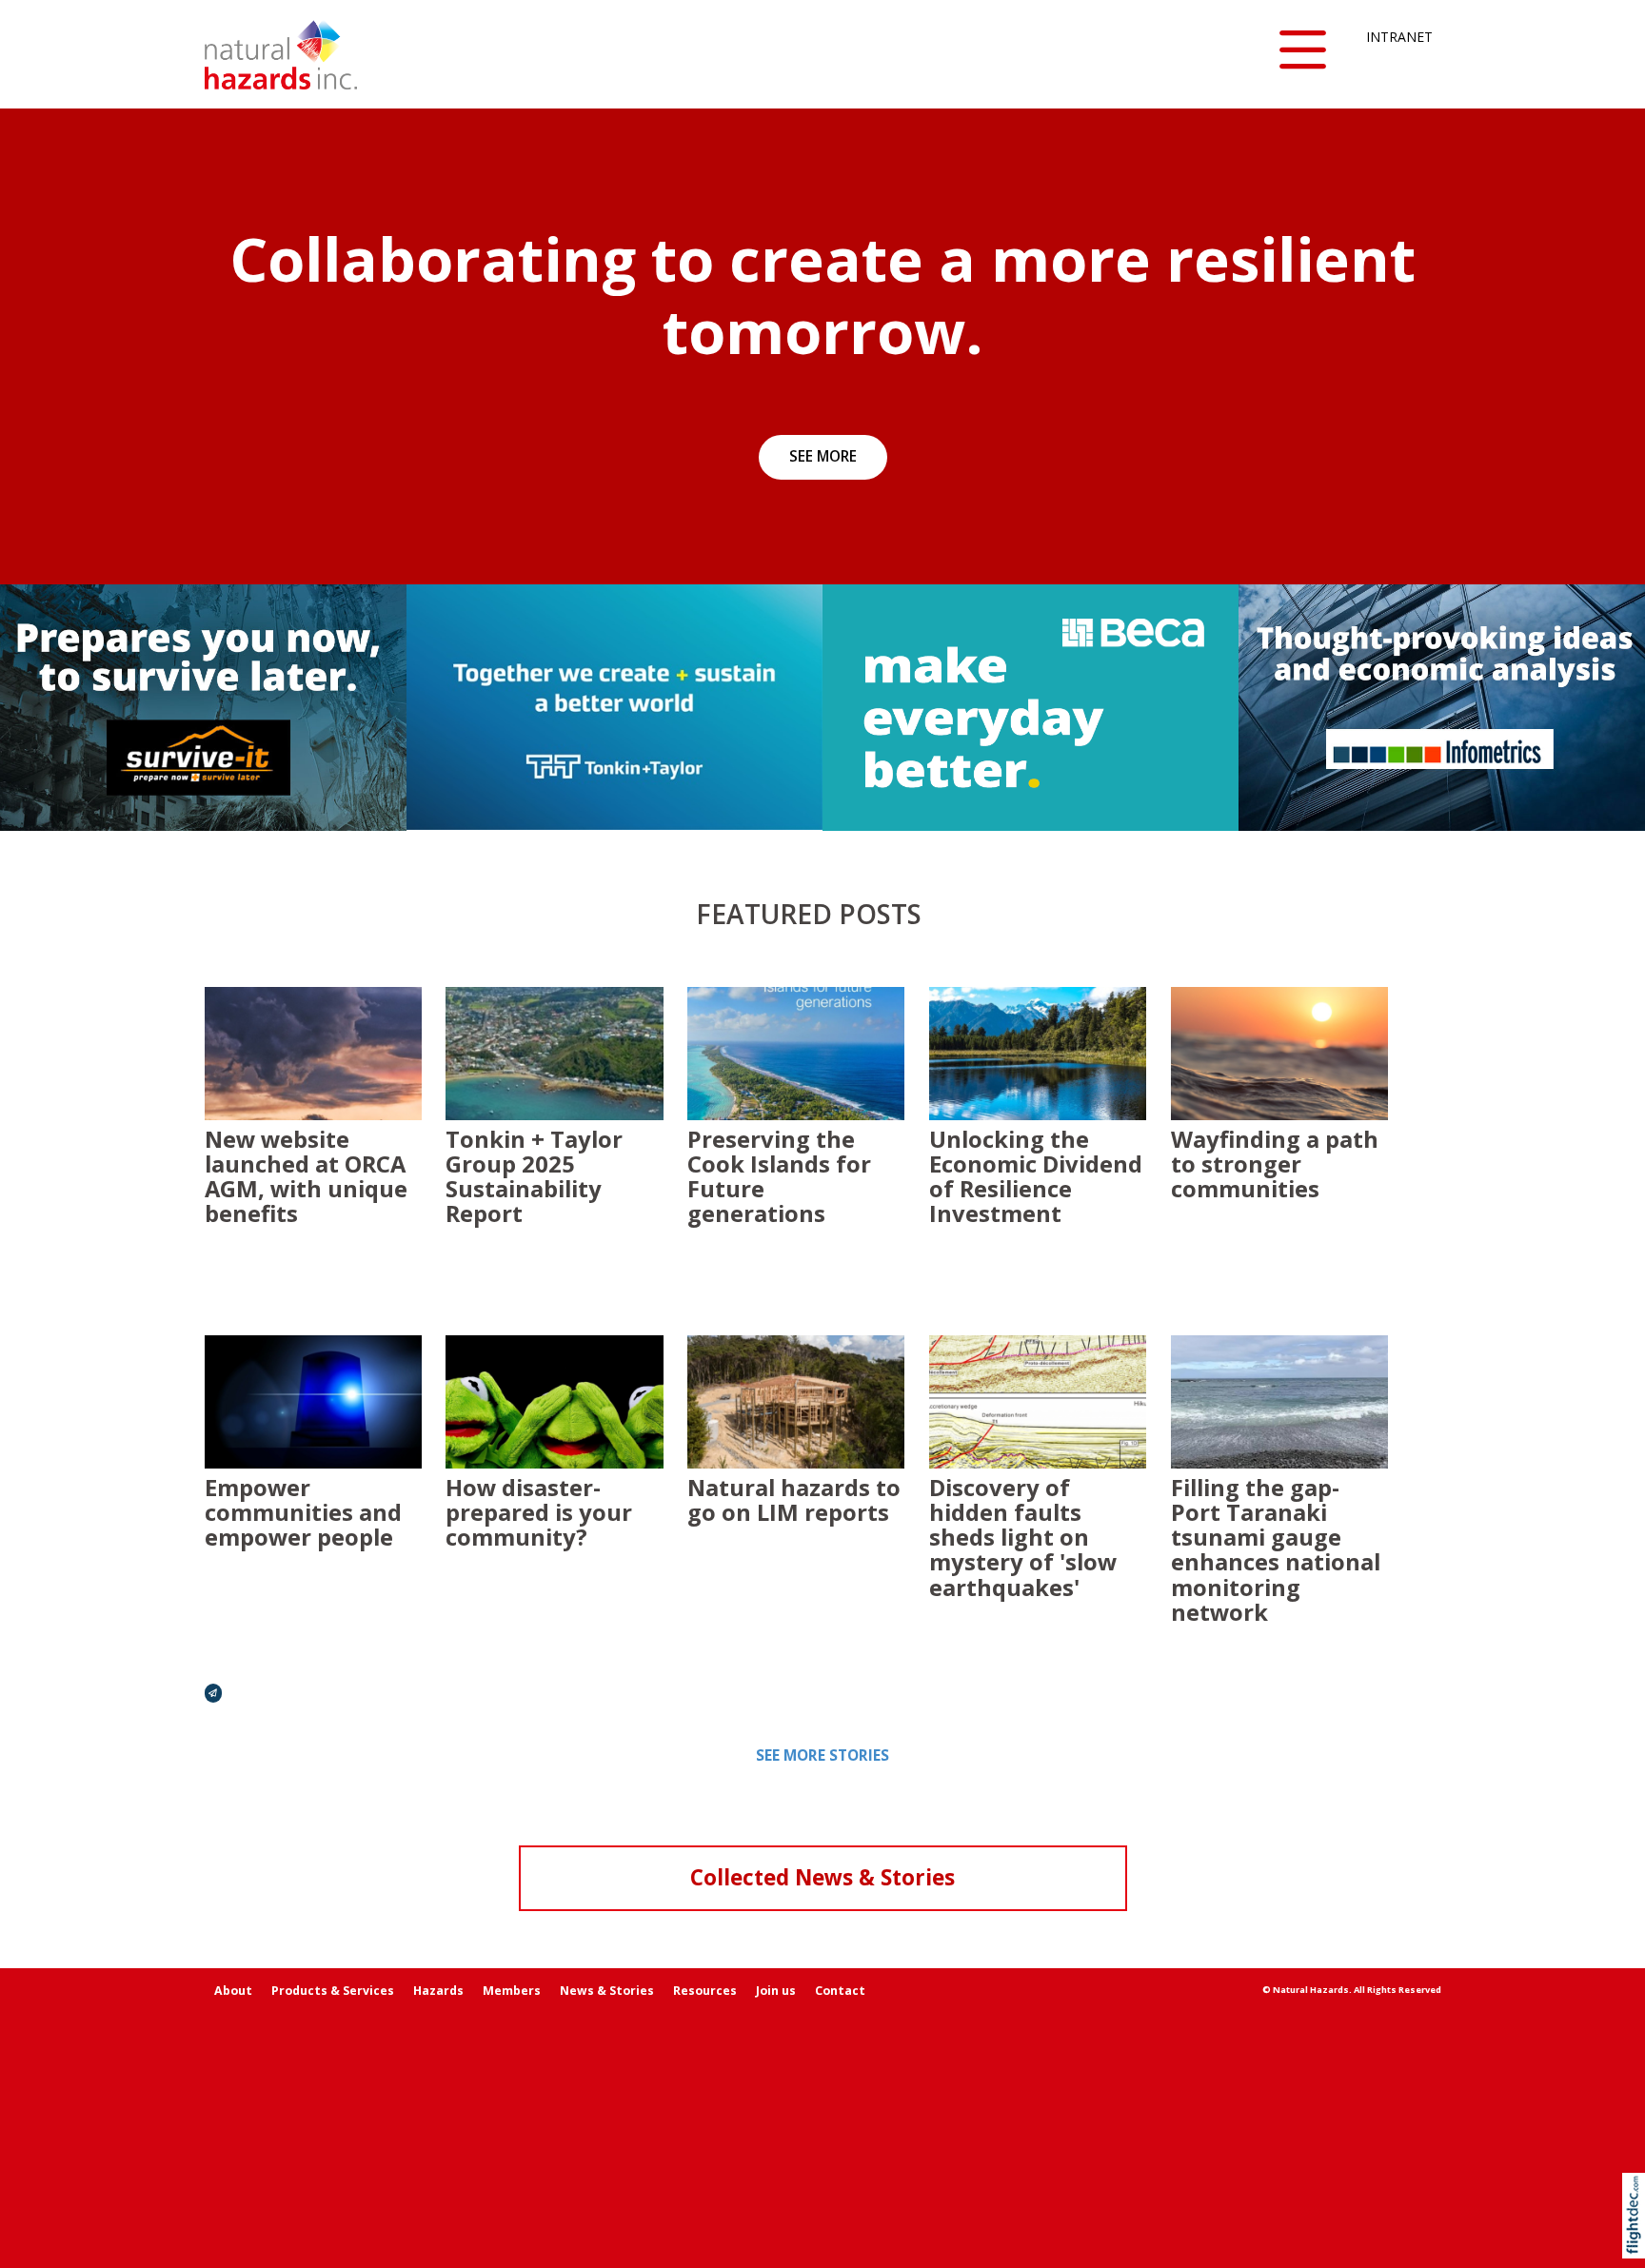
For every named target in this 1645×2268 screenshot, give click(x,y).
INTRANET (1399, 37)
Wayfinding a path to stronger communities (1275, 1164)
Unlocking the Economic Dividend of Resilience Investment (1036, 1177)
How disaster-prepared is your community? (539, 1512)
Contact (840, 1991)
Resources (705, 1991)
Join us (776, 1991)
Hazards (438, 1991)
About (233, 1991)
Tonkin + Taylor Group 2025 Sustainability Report (534, 1177)
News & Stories (607, 1991)
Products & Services (333, 1991)
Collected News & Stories (822, 1877)
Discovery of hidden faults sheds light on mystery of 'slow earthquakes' (1023, 1538)
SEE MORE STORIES (822, 1755)
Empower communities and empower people (303, 1512)
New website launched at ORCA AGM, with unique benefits (306, 1177)
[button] (1303, 51)
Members (512, 1991)
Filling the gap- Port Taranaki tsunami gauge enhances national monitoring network (1276, 1550)
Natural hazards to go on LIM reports (794, 1500)
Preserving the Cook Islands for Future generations (779, 1177)
